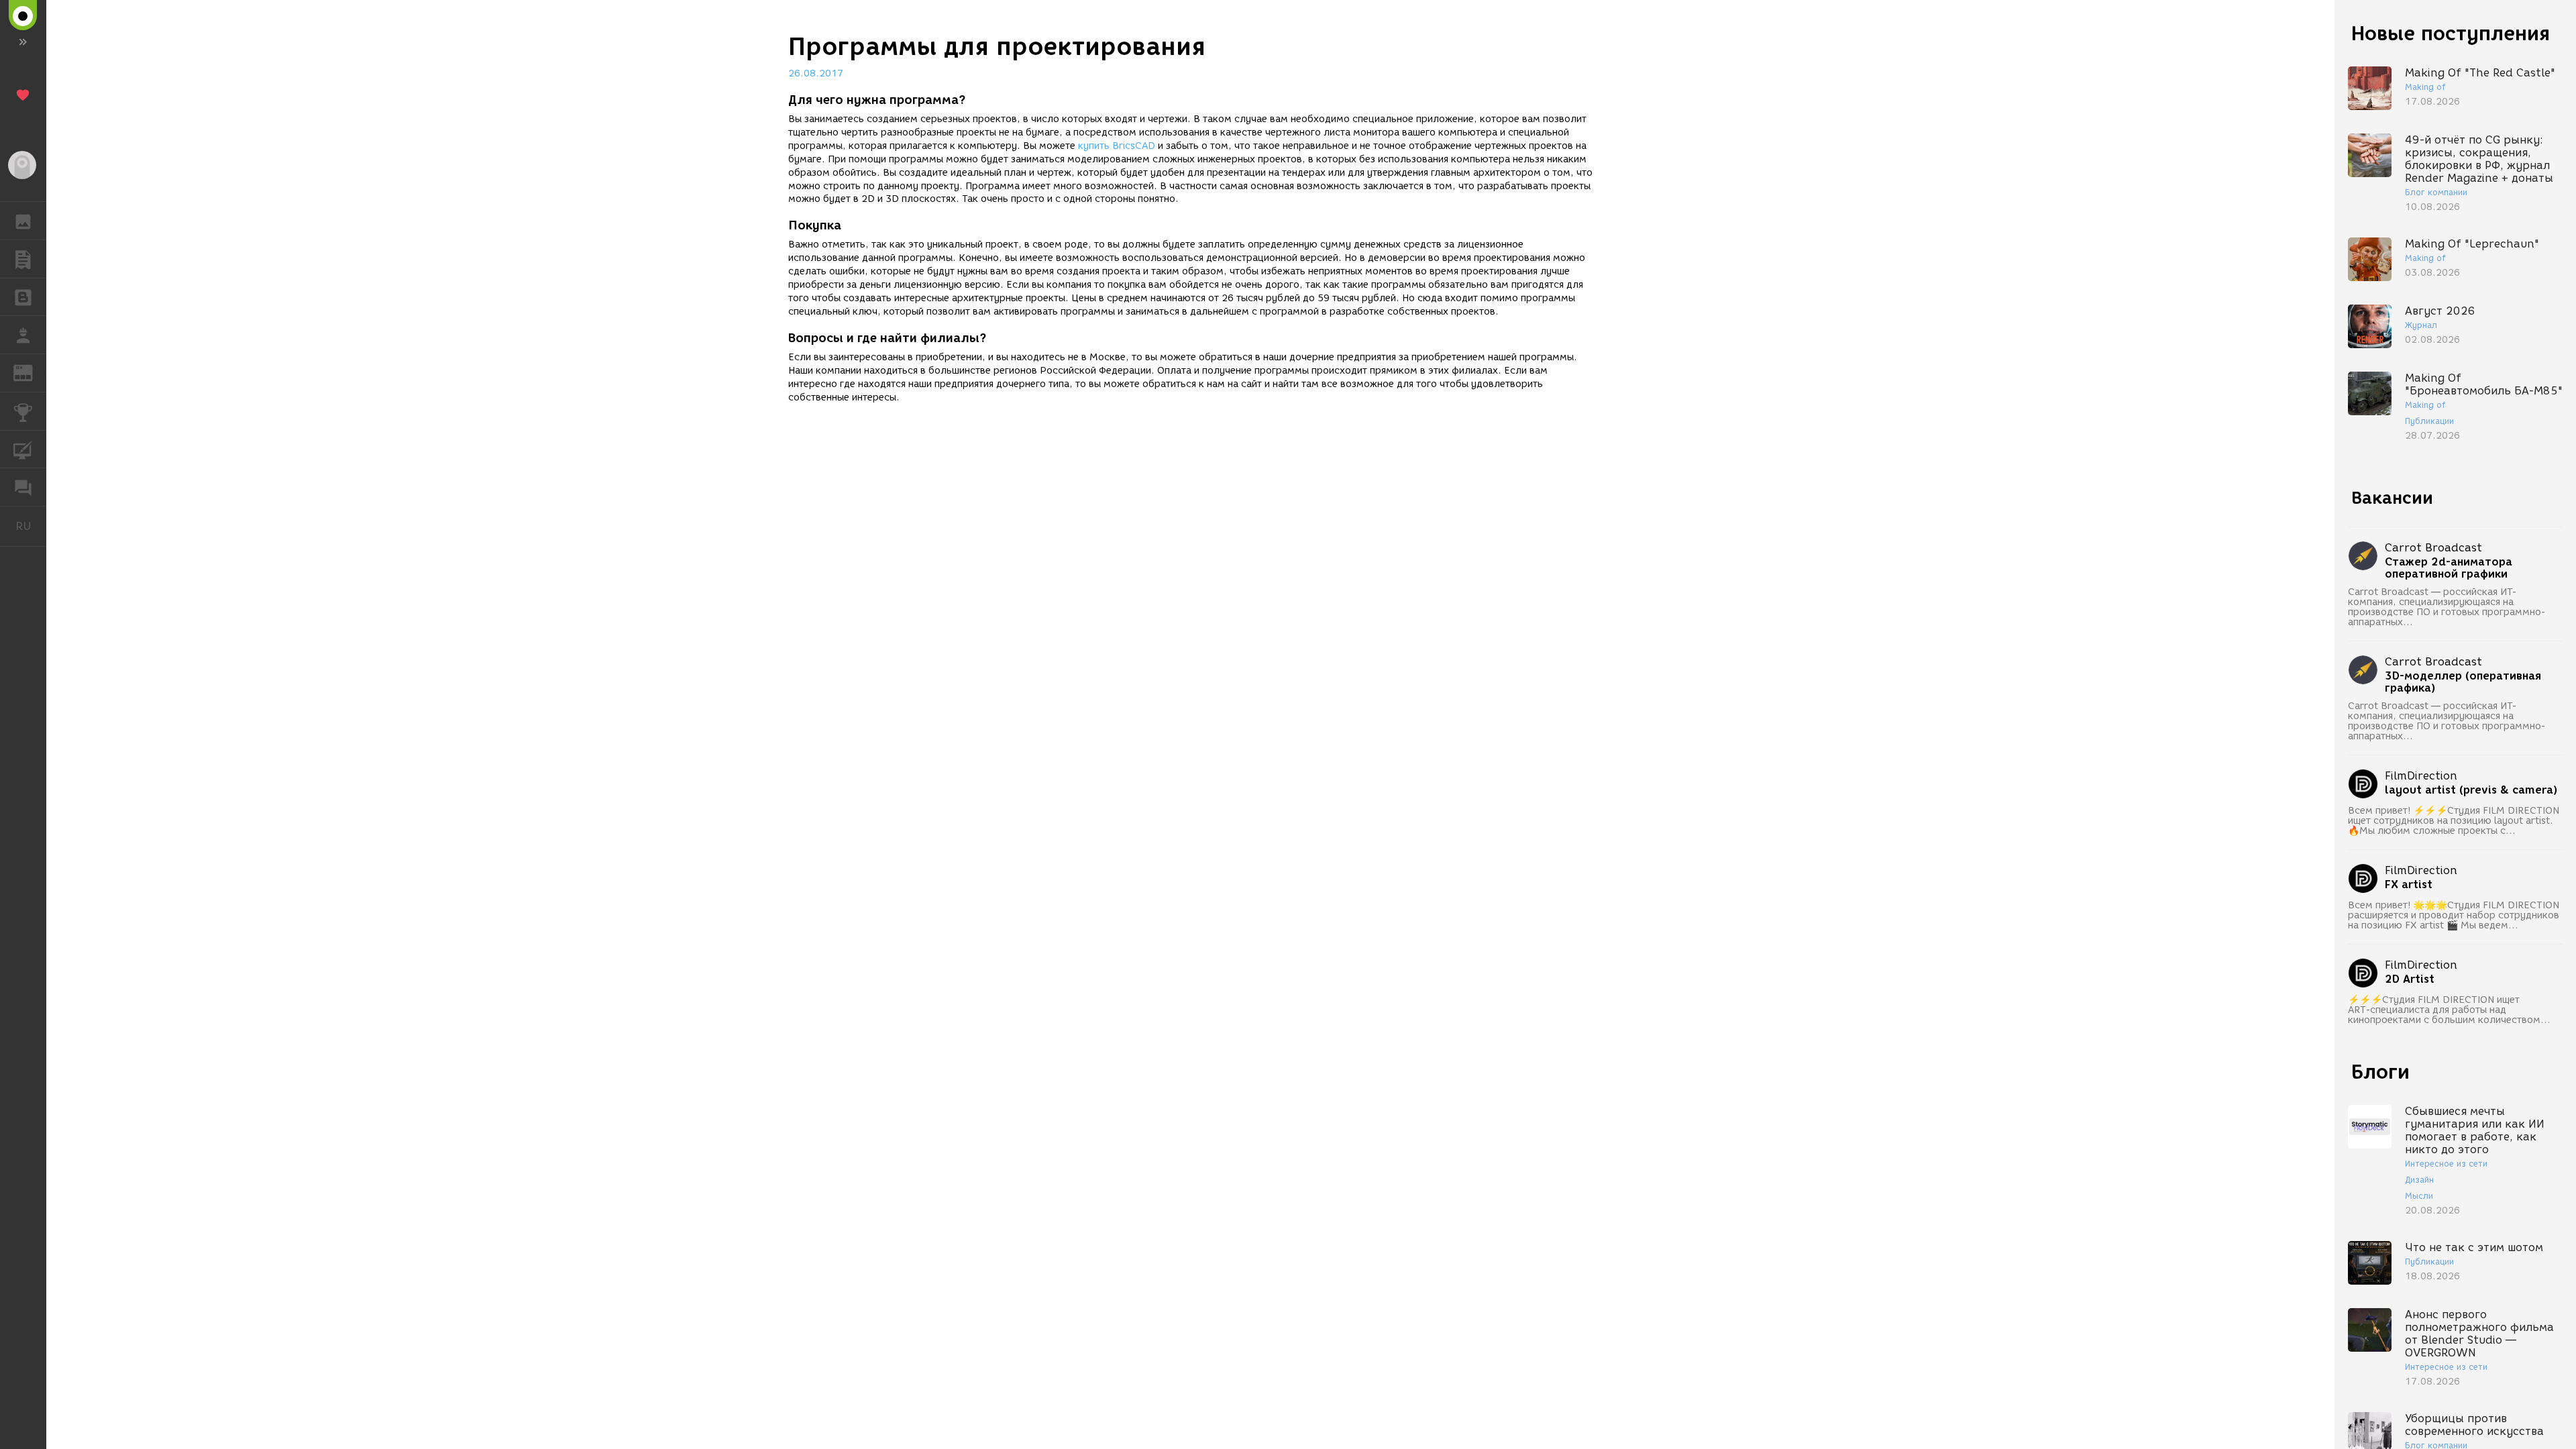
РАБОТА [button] (23, 335)
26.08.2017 (816, 73)
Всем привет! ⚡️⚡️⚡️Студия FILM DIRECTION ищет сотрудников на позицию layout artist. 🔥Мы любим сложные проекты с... (2454, 821)
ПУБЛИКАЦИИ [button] (23, 259)
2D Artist (2410, 979)
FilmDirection (2421, 776)
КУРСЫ (23, 449)
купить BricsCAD (1117, 146)
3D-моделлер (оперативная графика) (2463, 682)
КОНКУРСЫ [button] (23, 411)
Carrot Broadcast (2433, 548)
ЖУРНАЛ (31, 372)
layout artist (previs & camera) (2471, 790)
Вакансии (2392, 498)
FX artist (2409, 885)
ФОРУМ (23, 487)
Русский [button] (31, 526)
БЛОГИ (23, 297)
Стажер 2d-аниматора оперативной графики (2449, 568)
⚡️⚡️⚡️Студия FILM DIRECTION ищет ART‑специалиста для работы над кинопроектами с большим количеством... (2449, 1010)
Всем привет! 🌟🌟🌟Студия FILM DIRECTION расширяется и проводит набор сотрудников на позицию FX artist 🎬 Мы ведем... (2454, 915)
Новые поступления (2451, 33)
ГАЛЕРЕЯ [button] (23, 221)
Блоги (2380, 1072)
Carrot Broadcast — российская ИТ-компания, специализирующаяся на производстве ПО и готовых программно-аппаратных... (2447, 607)
